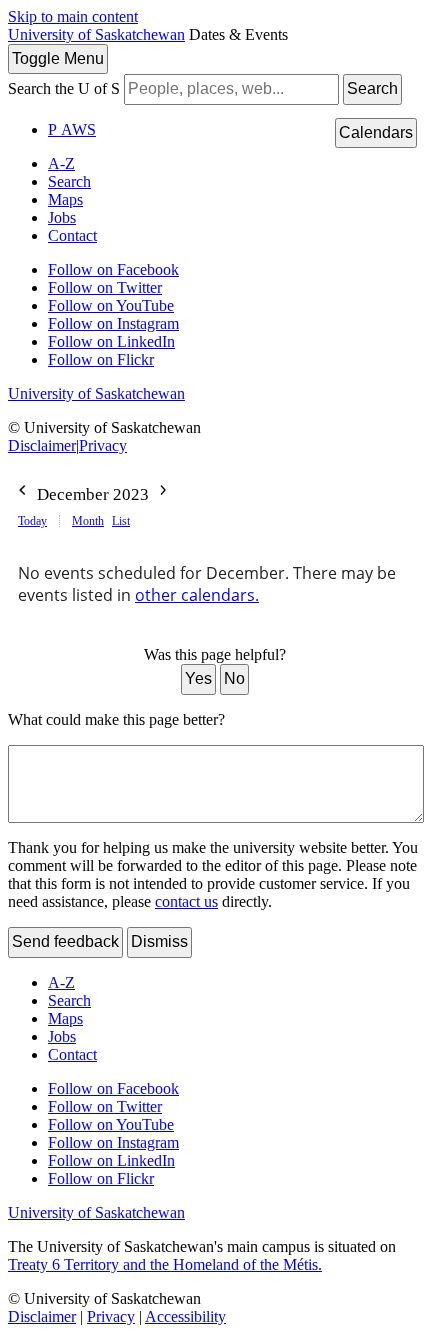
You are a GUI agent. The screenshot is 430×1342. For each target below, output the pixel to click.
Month (88, 521)
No (234, 678)
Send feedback (65, 941)
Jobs (62, 217)
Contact (72, 235)
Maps (65, 199)
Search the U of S (64, 88)
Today (32, 521)
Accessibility (185, 1316)
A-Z (61, 163)
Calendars (376, 132)
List (121, 521)
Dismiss (159, 941)
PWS (72, 129)
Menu (58, 58)
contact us (186, 901)
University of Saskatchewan (96, 34)
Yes (198, 678)
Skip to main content (73, 16)
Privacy (103, 445)
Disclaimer (42, 445)
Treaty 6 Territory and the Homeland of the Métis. (165, 1264)
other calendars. (197, 595)
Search (372, 88)
